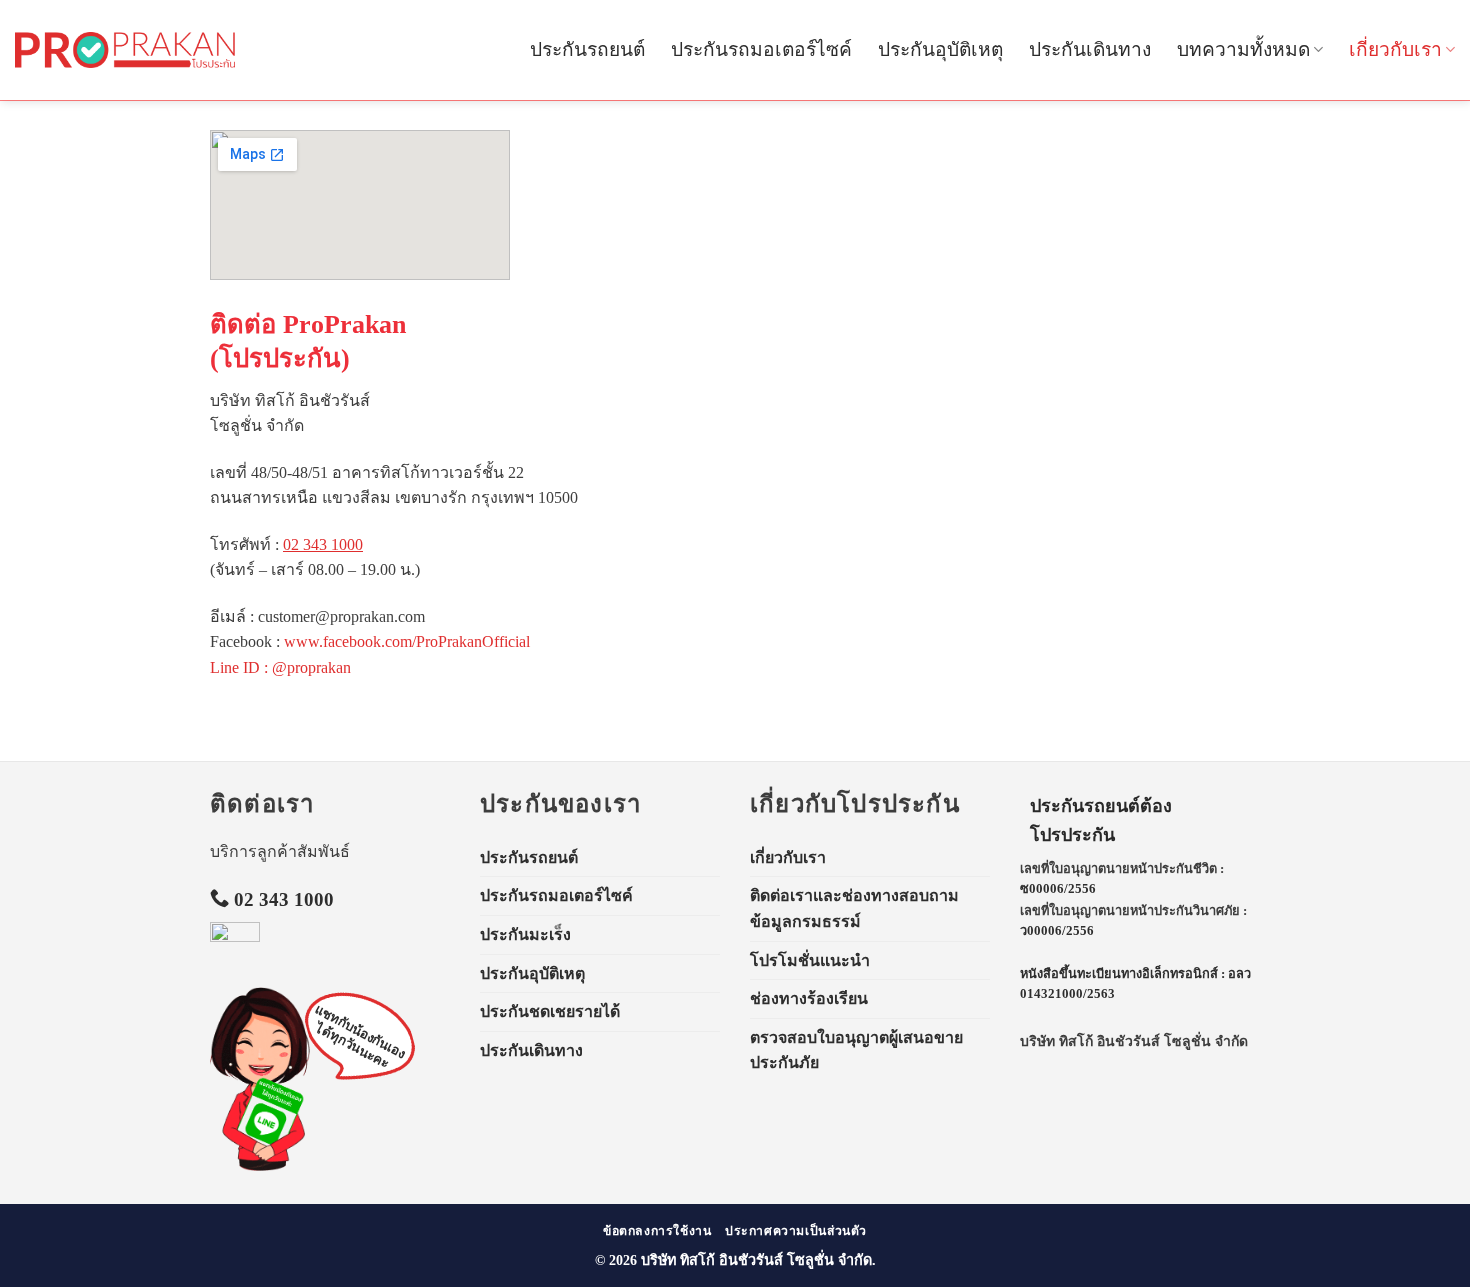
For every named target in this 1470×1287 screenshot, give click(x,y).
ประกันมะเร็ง (525, 934)
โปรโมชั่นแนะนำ (810, 960)
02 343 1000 (323, 544)
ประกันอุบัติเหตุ (940, 49)
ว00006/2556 (1057, 931)
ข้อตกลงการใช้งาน (657, 1231)
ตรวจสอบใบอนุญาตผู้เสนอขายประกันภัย (856, 1050)
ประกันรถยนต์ (587, 49)
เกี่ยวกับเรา (1395, 49)
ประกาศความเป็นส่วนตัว (796, 1231)
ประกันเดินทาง (1090, 49)
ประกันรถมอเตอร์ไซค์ (761, 49)
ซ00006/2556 (1058, 889)
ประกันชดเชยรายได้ (550, 1011)
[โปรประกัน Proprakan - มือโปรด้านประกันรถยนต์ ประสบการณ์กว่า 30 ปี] (125, 50)
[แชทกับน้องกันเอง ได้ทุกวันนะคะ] (260, 1079)
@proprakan (311, 667)
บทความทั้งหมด (1243, 49)
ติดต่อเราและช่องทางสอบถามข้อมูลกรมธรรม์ (854, 908)
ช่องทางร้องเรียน (809, 998)
